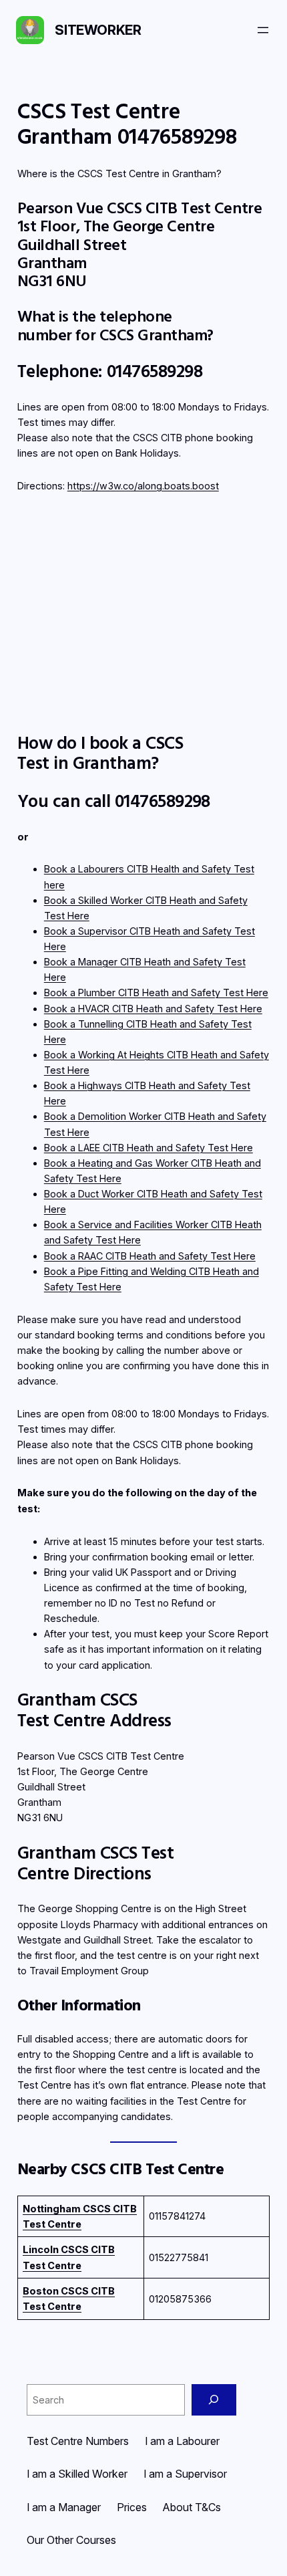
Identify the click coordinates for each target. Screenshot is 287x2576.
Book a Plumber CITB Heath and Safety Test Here (156, 992)
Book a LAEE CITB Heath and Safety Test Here (149, 1148)
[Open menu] (263, 30)
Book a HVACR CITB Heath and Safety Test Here (153, 1009)
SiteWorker (98, 30)
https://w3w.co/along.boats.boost (143, 486)
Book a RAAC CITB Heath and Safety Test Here (150, 1256)
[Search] (214, 2400)
